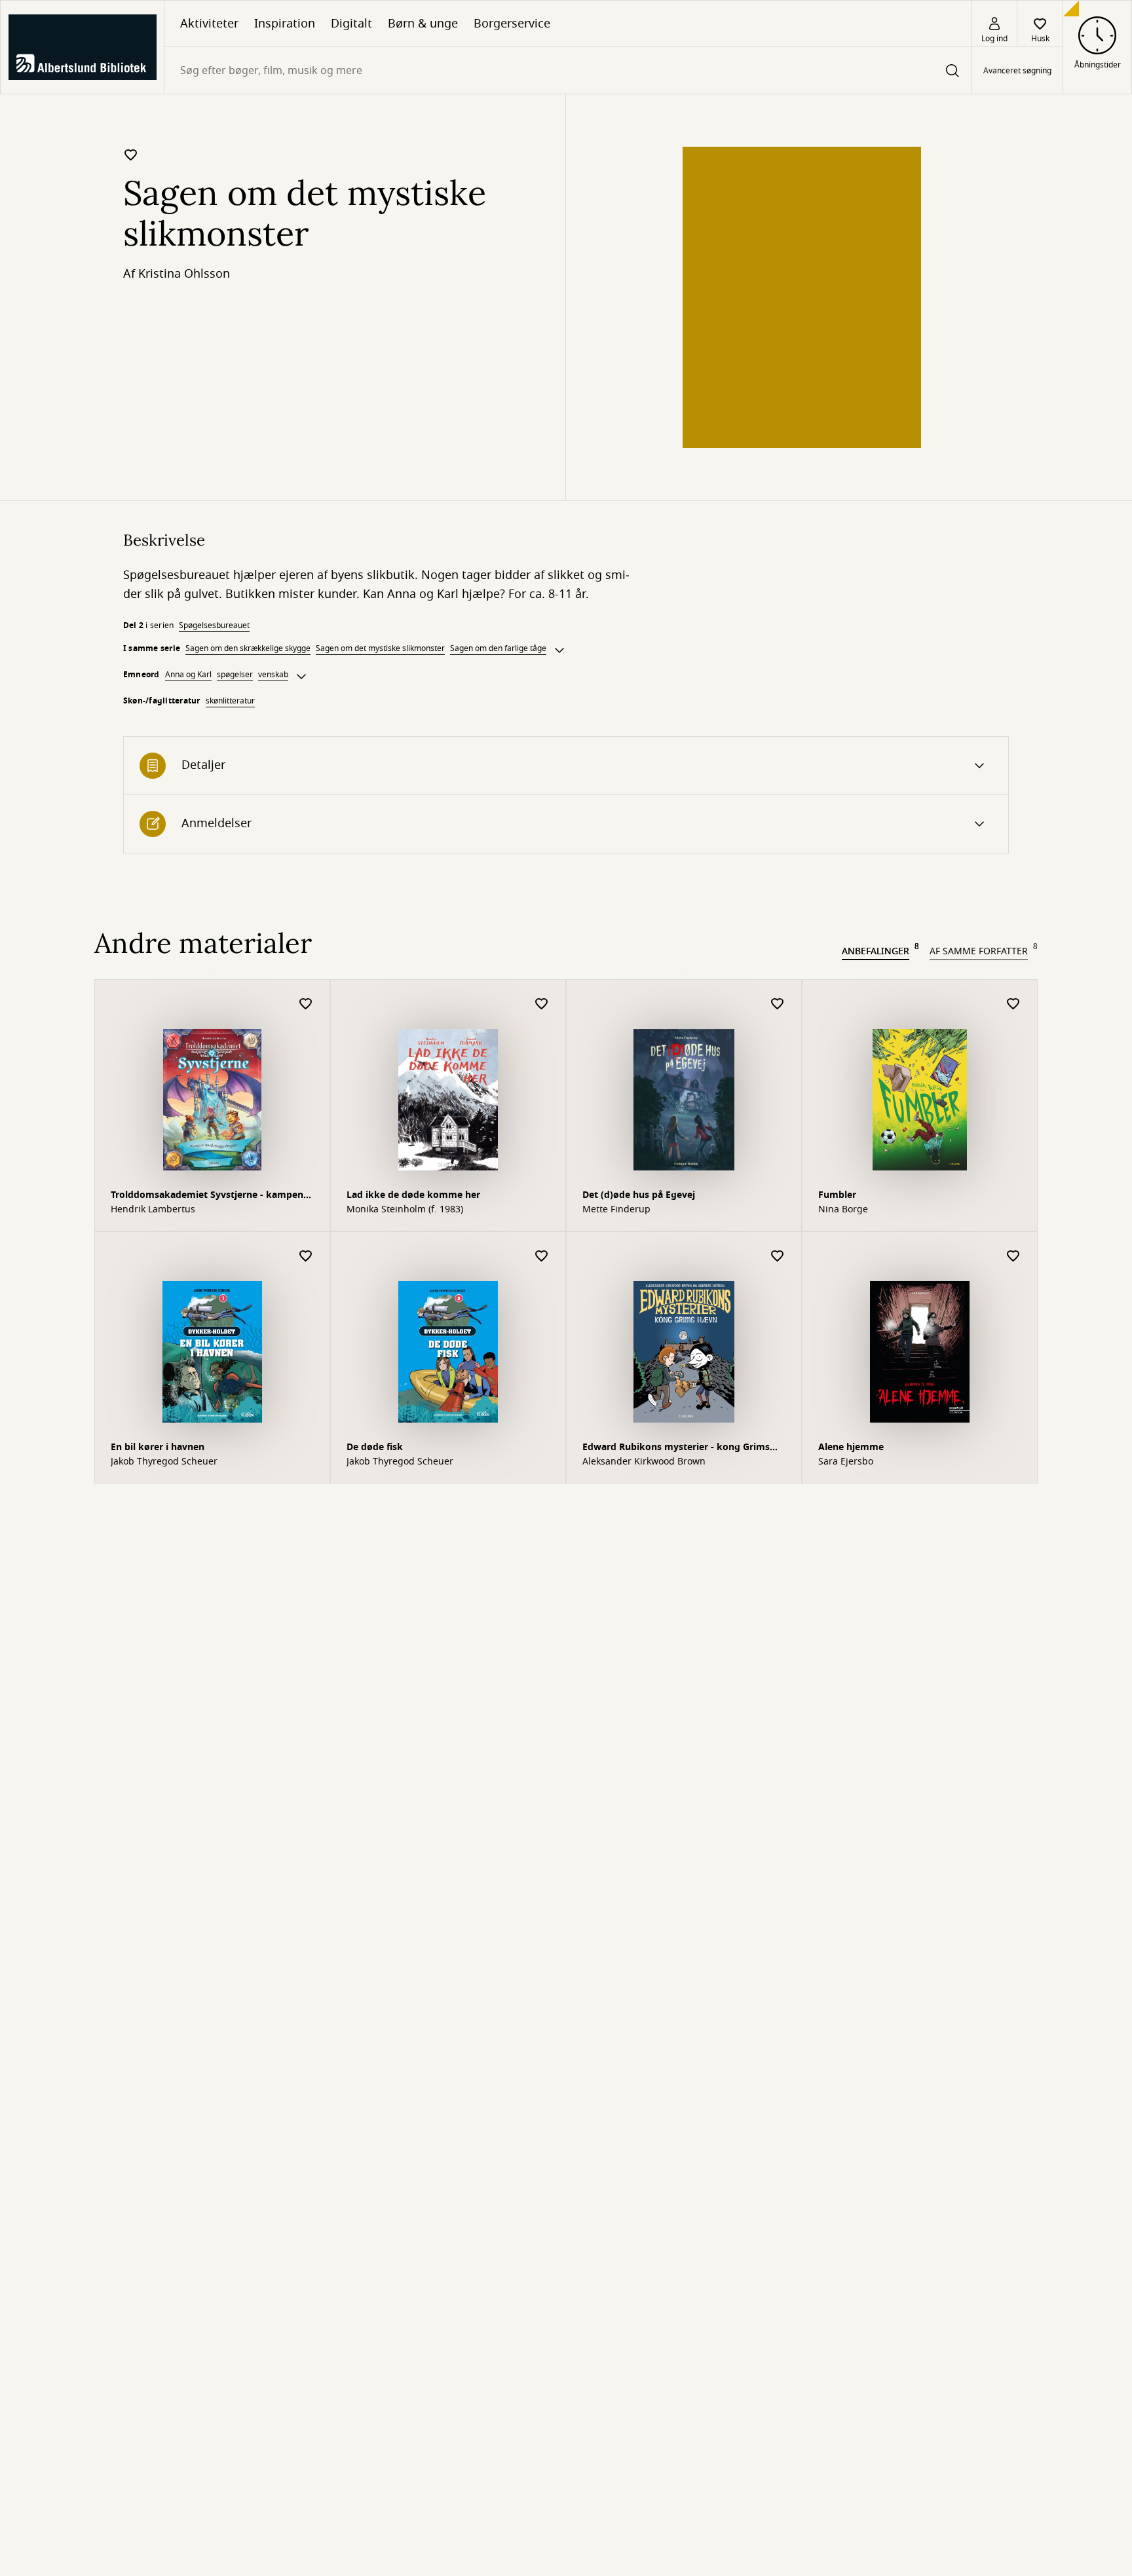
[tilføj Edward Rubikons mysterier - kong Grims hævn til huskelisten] (778, 1257)
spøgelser (235, 675)
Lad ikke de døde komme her (413, 1195)
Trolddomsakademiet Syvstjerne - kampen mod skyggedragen (207, 1196)
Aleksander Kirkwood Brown (644, 1462)
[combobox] (568, 70)
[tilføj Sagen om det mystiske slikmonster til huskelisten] (131, 155)
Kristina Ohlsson (184, 274)
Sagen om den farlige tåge (498, 648)
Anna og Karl (188, 675)
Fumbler (837, 1195)
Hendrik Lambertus (153, 1210)
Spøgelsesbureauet (214, 625)
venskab (273, 675)
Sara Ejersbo (846, 1462)
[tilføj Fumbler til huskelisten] (1013, 1004)
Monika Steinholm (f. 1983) (405, 1210)
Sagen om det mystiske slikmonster (380, 648)
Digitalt (351, 24)
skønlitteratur (230, 701)
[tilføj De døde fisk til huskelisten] (542, 1257)
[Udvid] (559, 650)
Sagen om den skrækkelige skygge (248, 648)
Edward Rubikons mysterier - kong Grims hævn (676, 1448)
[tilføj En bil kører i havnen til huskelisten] (306, 1257)
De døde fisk (375, 1447)
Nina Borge (843, 1210)
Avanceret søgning (1017, 71)
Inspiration (285, 24)
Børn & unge (423, 24)
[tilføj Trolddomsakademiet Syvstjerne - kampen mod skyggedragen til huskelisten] (306, 1004)
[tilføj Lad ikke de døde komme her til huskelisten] (542, 1004)
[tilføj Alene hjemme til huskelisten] (1013, 1257)
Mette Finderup (616, 1210)
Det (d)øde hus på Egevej (639, 1195)
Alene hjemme (851, 1447)
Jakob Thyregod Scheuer (164, 1462)
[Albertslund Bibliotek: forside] (82, 47)
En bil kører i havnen (158, 1447)
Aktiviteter (209, 24)
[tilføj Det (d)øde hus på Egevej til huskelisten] (778, 1004)
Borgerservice (512, 24)
